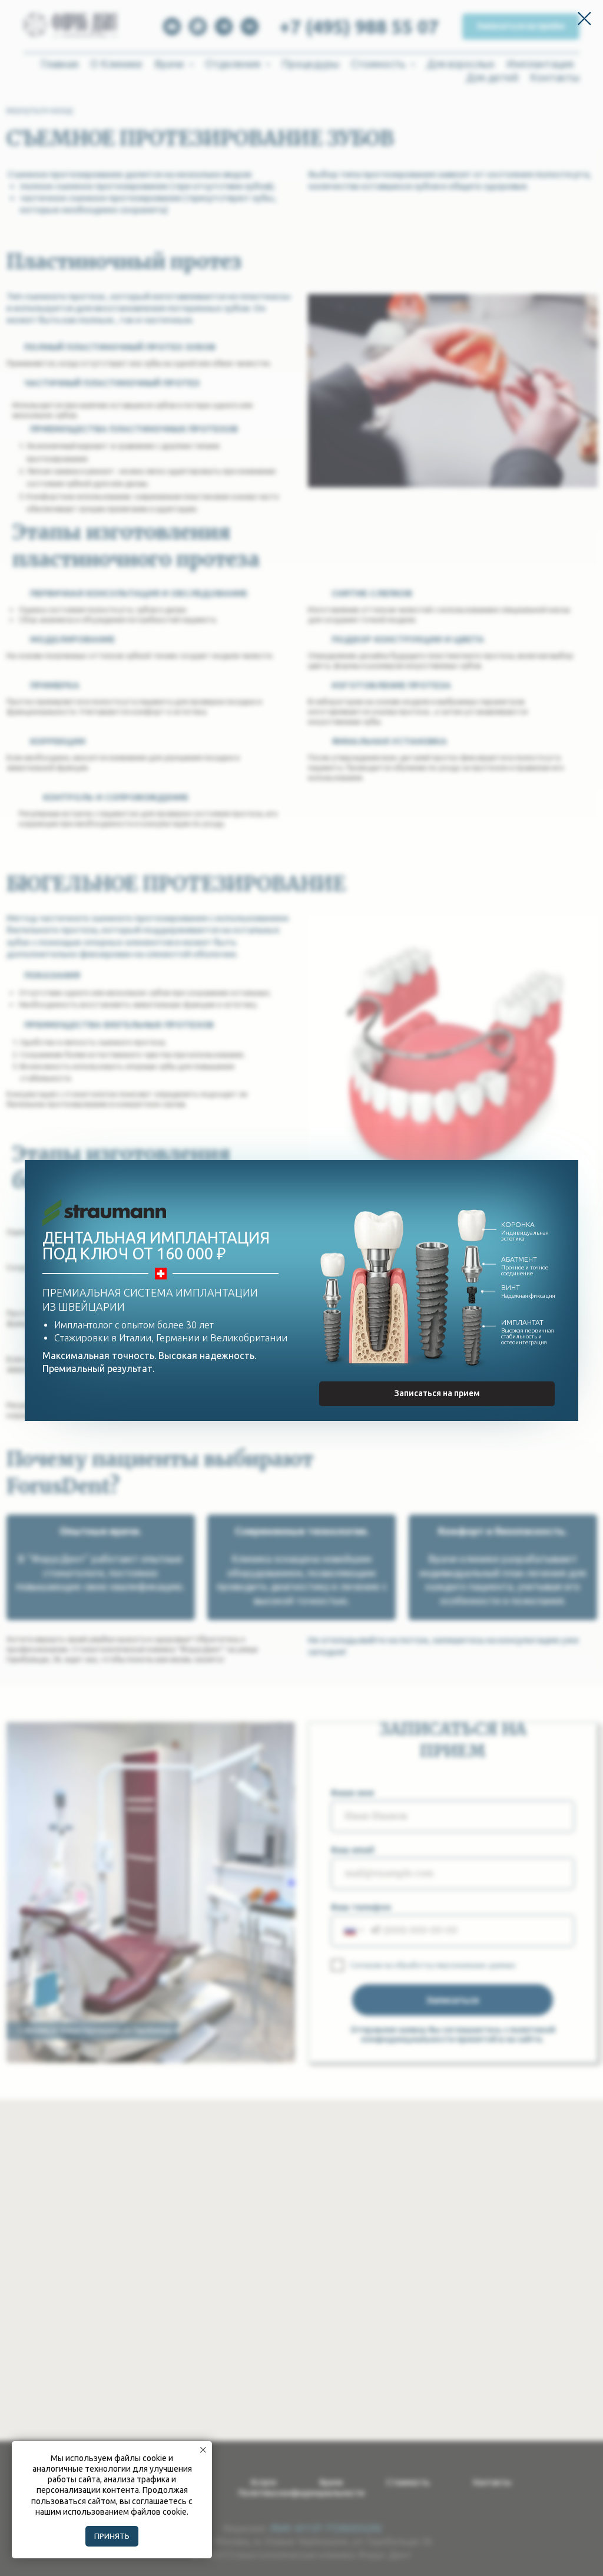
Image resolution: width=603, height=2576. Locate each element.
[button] (437, 1394)
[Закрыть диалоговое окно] (584, 19)
